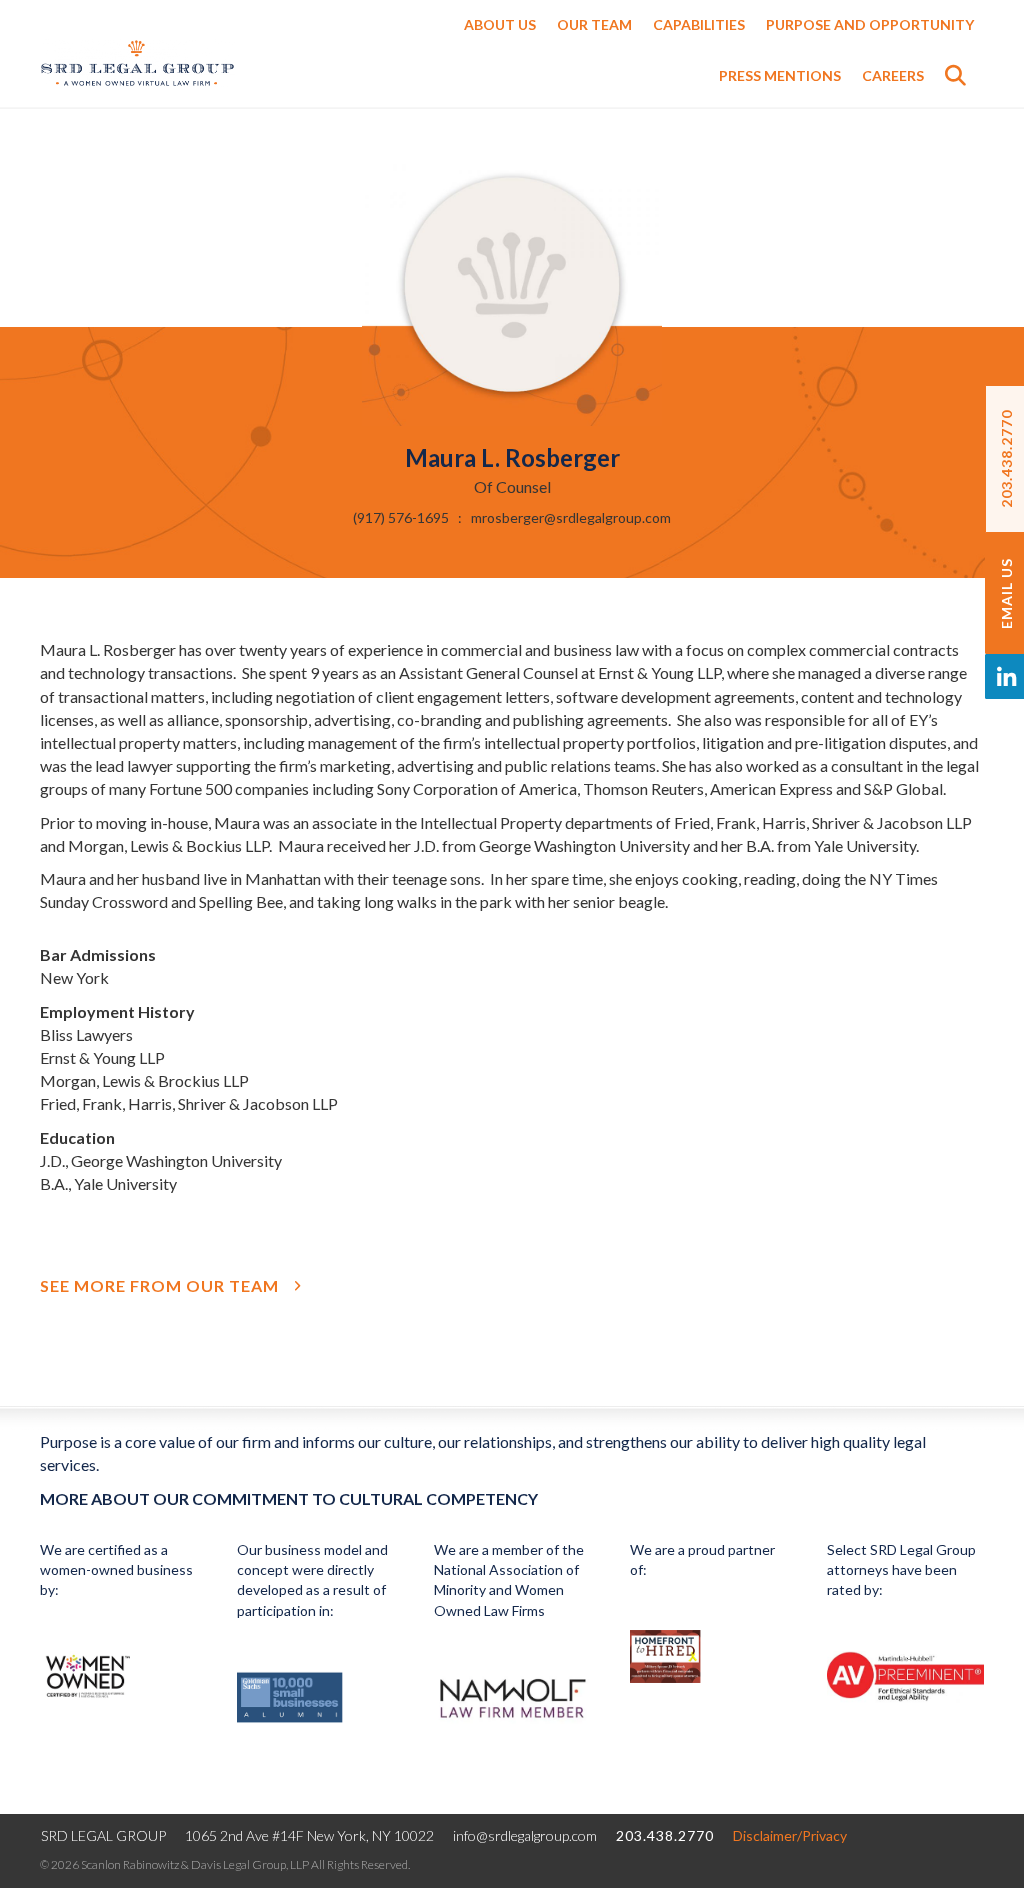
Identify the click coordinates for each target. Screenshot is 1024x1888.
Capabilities (699, 24)
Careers (893, 75)
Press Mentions (780, 75)
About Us (500, 24)
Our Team (594, 24)
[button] (959, 80)
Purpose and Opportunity (870, 24)
